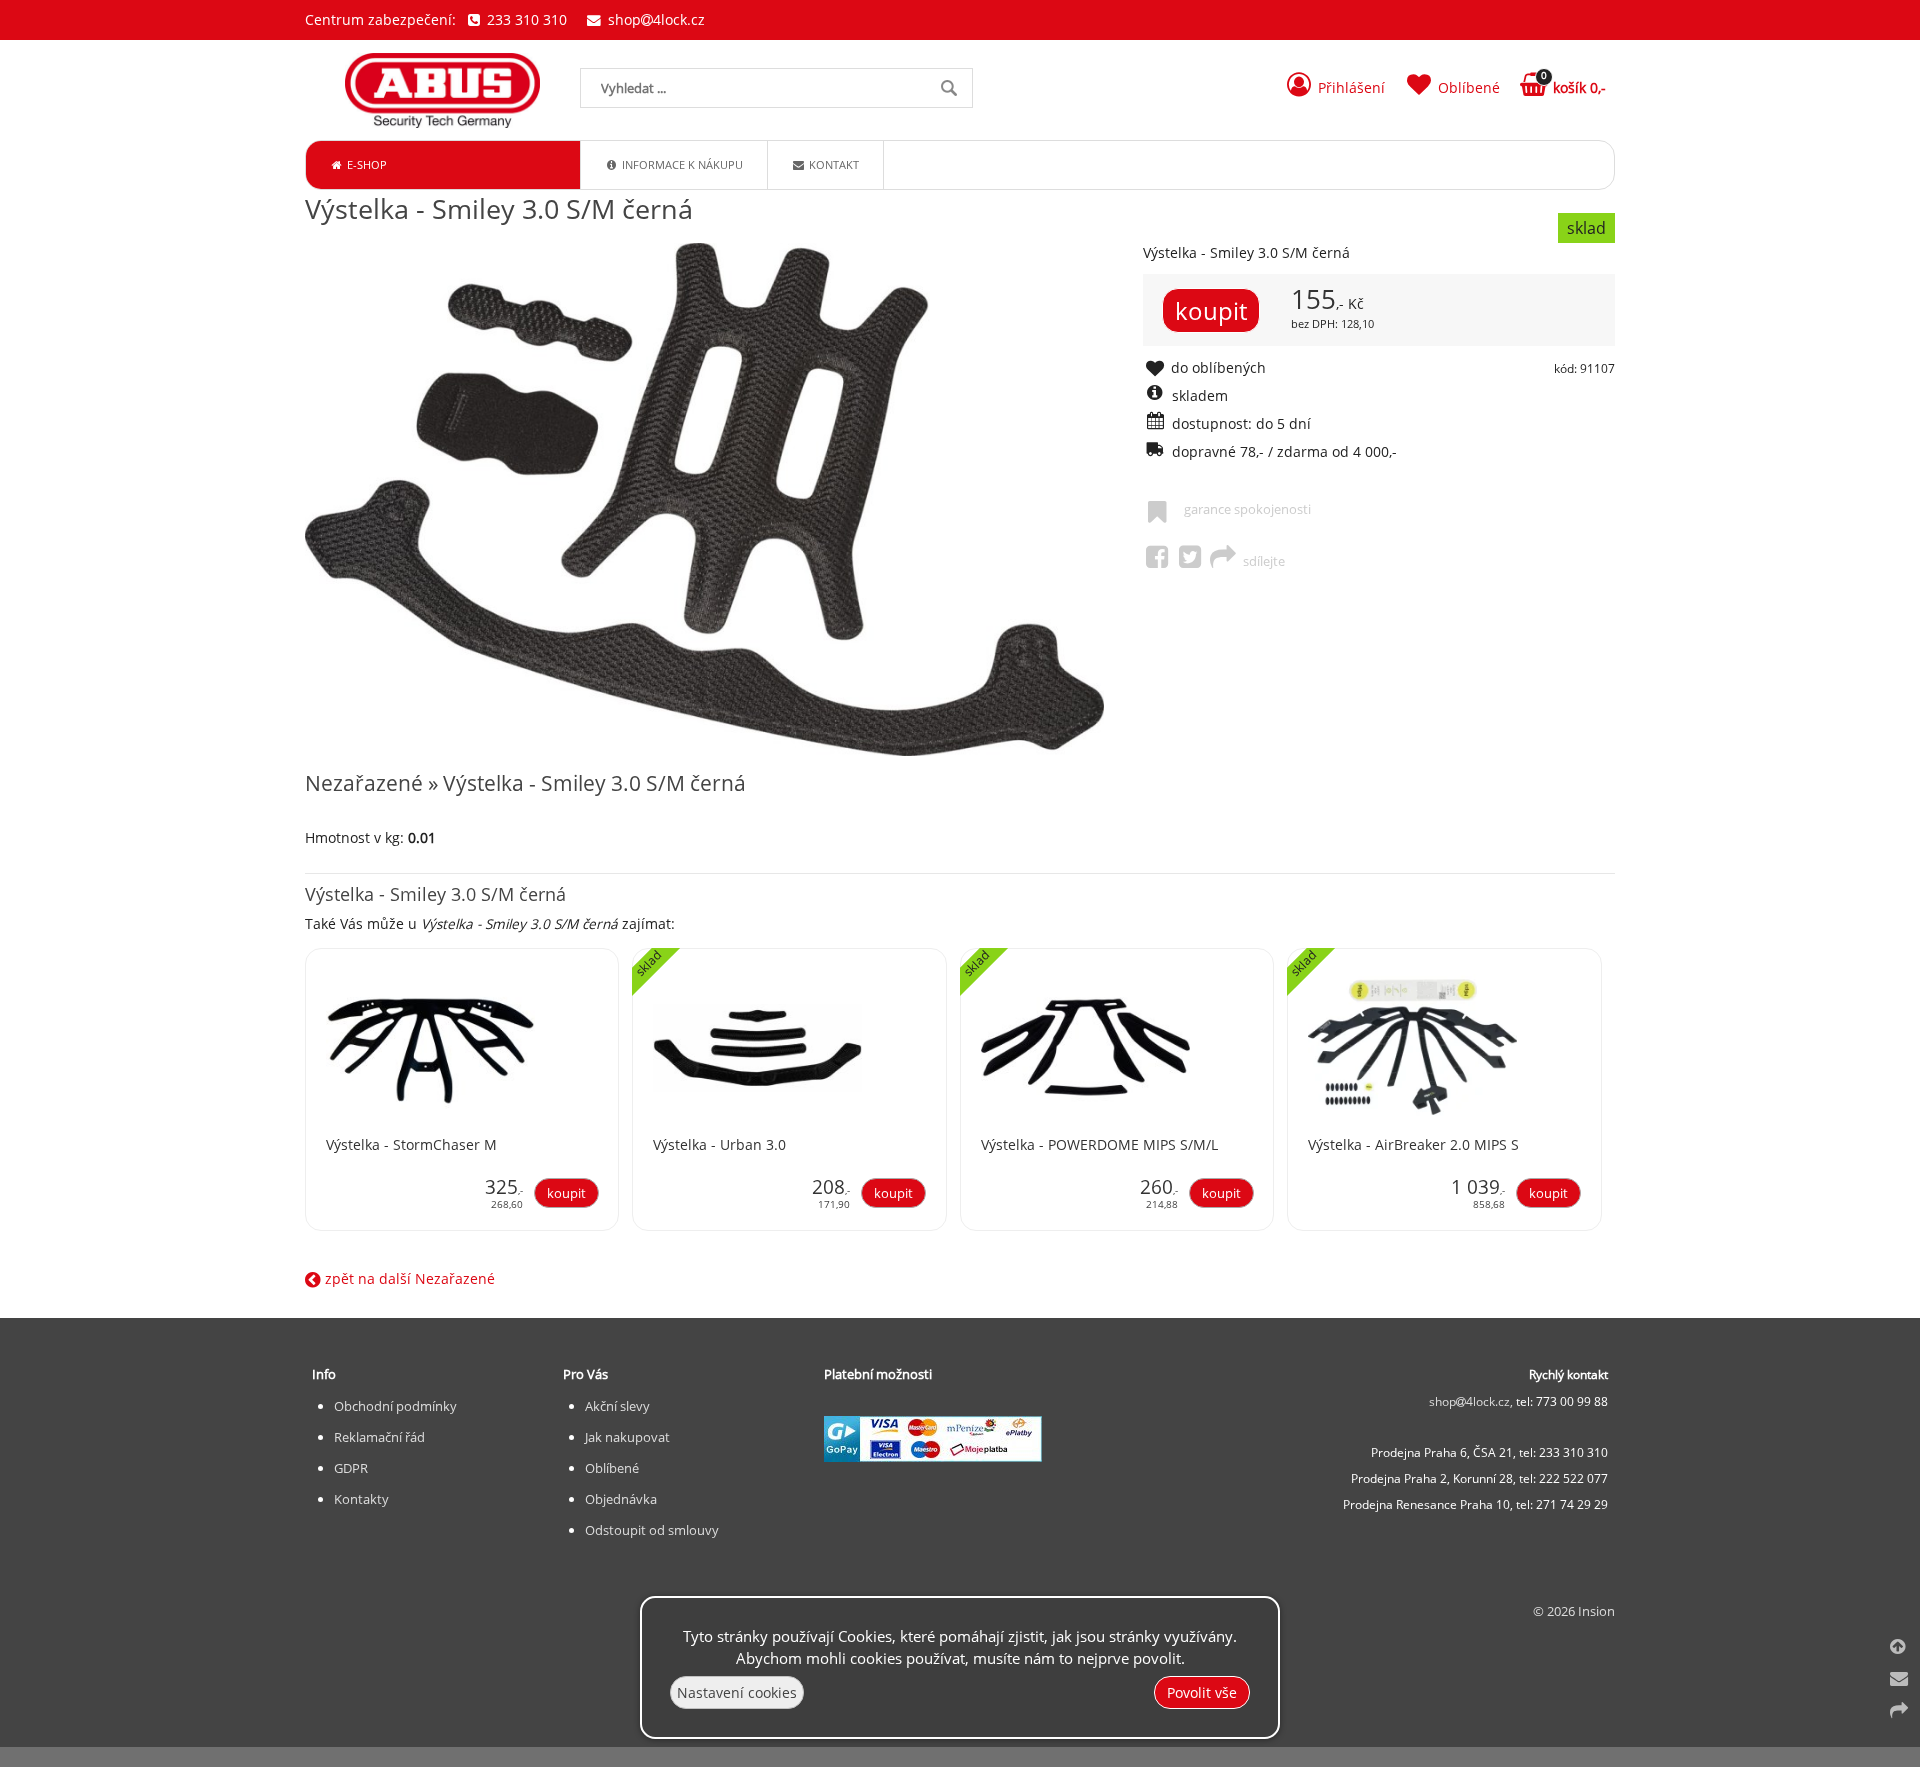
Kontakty (361, 1499)
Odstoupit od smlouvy (652, 1530)
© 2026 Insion (1574, 1611)
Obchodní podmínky (395, 1406)
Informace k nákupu (681, 164)
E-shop (365, 164)
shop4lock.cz (654, 19)
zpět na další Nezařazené (408, 1278)
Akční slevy (617, 1406)
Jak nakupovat (627, 1437)
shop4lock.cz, (1472, 1401)
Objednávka (621, 1499)
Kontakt (832, 164)
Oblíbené (612, 1468)
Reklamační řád (379, 1437)
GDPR (351, 1468)
